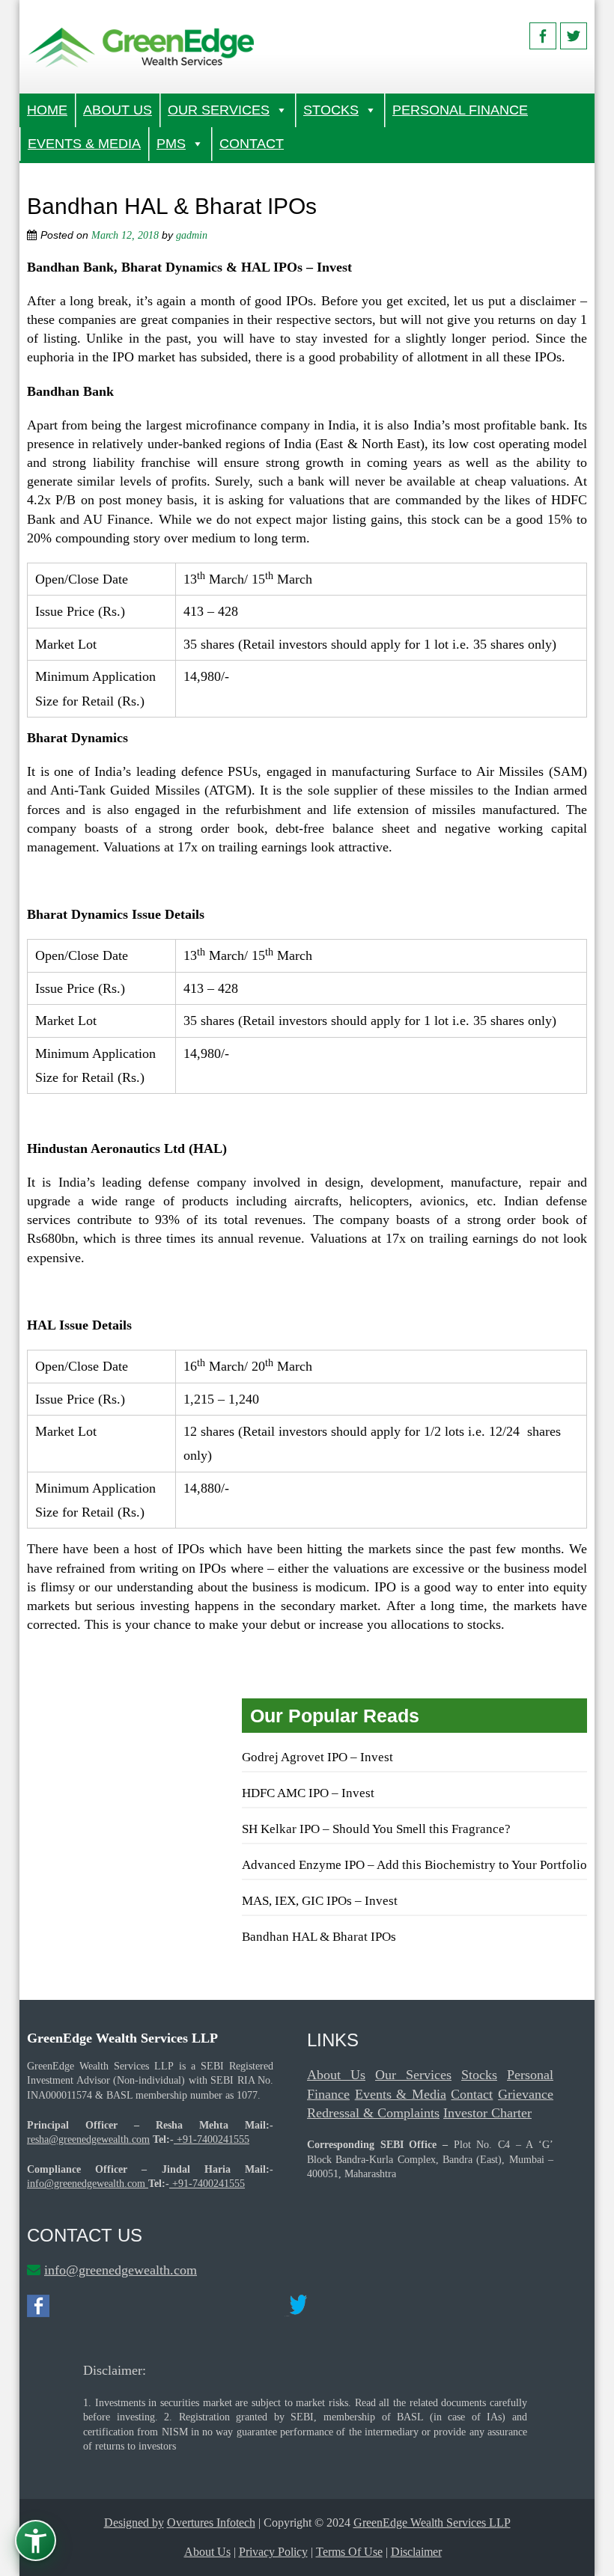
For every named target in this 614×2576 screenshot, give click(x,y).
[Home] (142, 47)
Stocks (331, 110)
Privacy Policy (273, 2552)
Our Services (219, 110)
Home (47, 110)
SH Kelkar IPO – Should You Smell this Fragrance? (376, 1829)
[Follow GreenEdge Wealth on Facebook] (543, 36)
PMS (171, 144)
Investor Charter (487, 2113)
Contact (252, 144)
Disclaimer (416, 2552)
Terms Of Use (349, 2552)
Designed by (134, 2523)
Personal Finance (460, 110)
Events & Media (84, 144)
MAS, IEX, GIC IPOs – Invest (320, 1901)
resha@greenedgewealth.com (88, 2139)
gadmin (192, 235)
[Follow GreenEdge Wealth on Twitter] (574, 36)
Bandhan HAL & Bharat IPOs (319, 1937)
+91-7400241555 (212, 2139)
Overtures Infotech (211, 2523)
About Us (118, 110)
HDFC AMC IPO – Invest (308, 1793)
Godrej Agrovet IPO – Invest (317, 1757)
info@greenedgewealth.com (86, 2184)
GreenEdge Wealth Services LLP (432, 2523)
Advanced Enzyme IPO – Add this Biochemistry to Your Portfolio (414, 1865)
